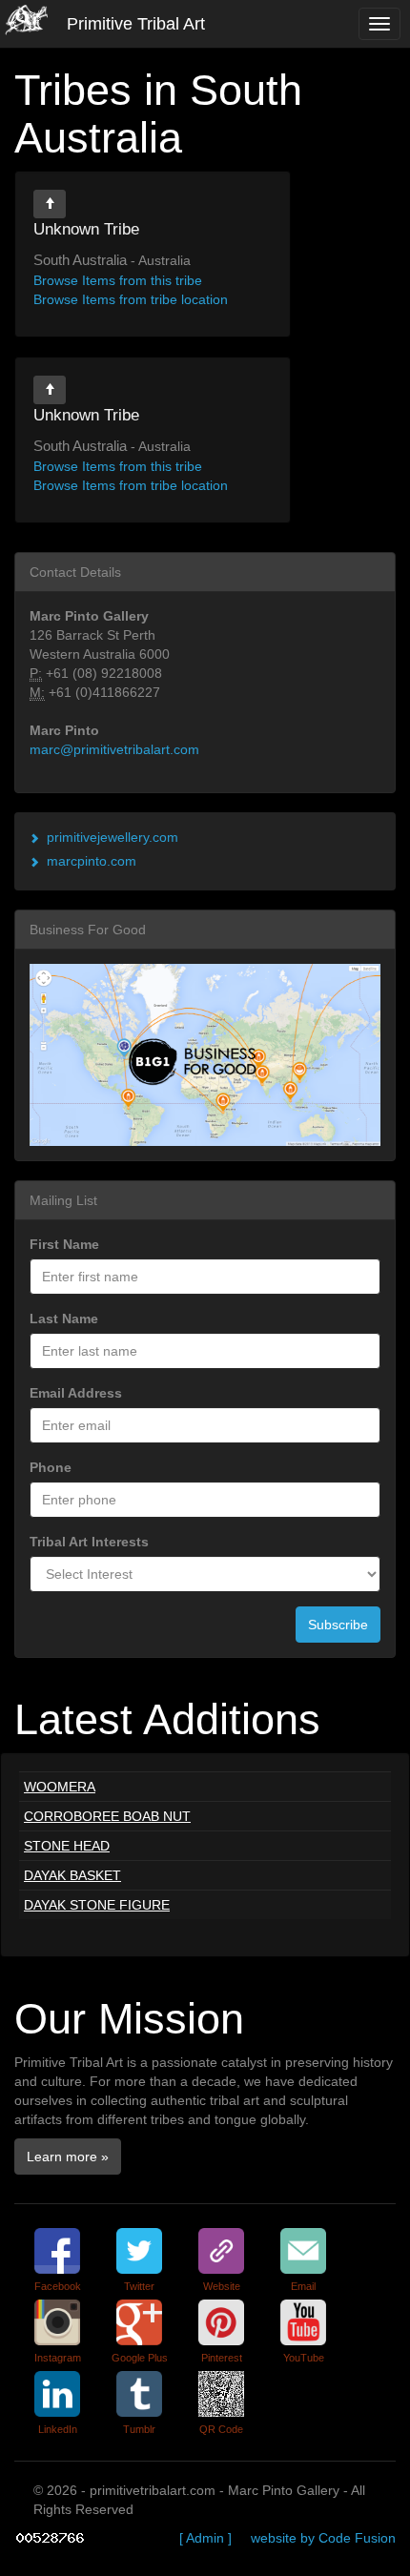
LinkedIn (58, 2429)
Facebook (58, 2286)
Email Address (76, 1393)
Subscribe (338, 1625)
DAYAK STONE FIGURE (97, 1905)
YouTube (304, 2358)
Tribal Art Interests (89, 1542)
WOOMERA (60, 1787)
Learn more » (68, 2157)
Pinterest (222, 2358)
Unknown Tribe (86, 229)
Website (222, 2286)
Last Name (64, 1319)
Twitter (139, 2286)
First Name (64, 1244)
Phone (51, 1467)
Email (303, 2286)
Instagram (58, 2358)
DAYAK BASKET (72, 1875)
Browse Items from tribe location (131, 299)
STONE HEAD (67, 1846)
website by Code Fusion (323, 2538)
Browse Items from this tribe (118, 280)
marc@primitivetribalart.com (114, 749)
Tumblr (139, 2429)
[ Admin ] (205, 2538)
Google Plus (140, 2358)
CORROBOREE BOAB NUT (107, 1816)
